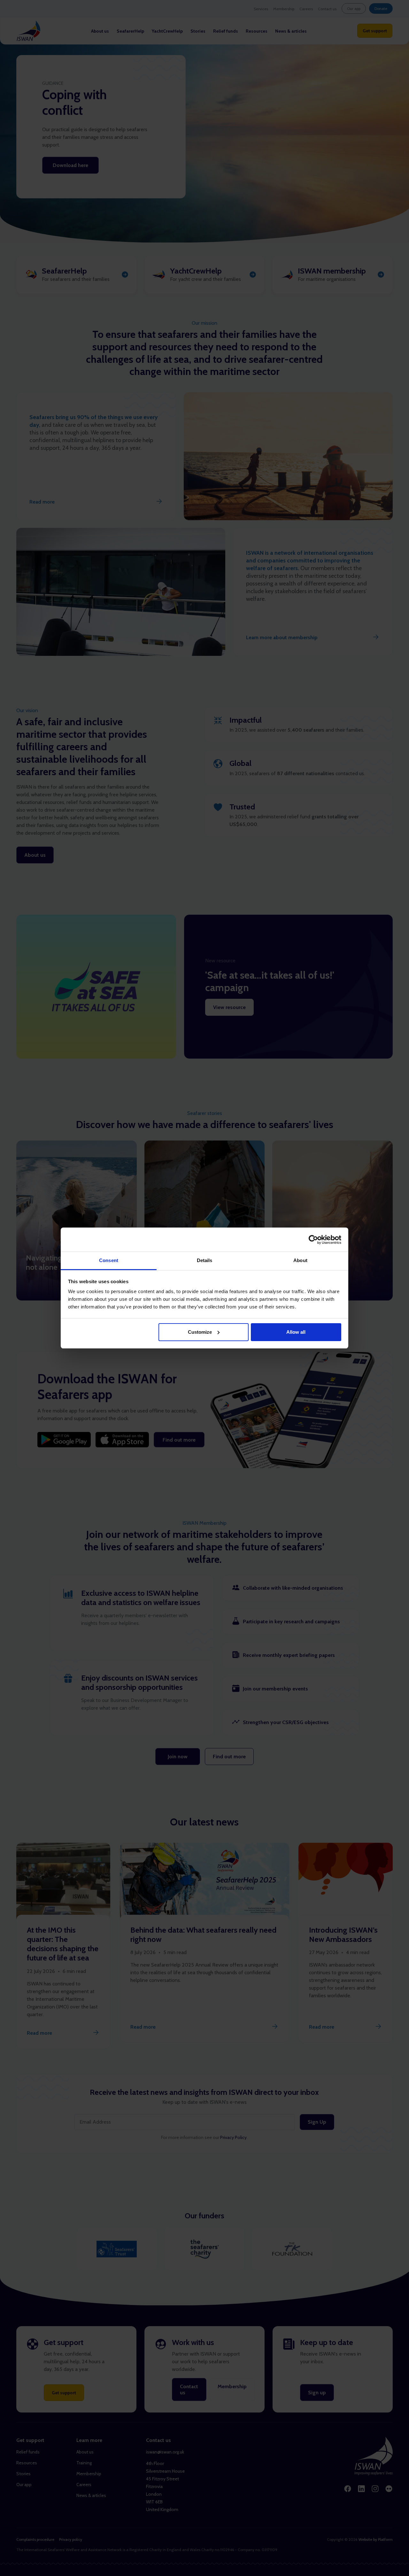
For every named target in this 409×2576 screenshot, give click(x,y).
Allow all (296, 1332)
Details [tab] (205, 1260)
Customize (200, 1332)
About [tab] (300, 1260)
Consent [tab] (109, 1260)
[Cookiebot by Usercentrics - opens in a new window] (313, 1240)
